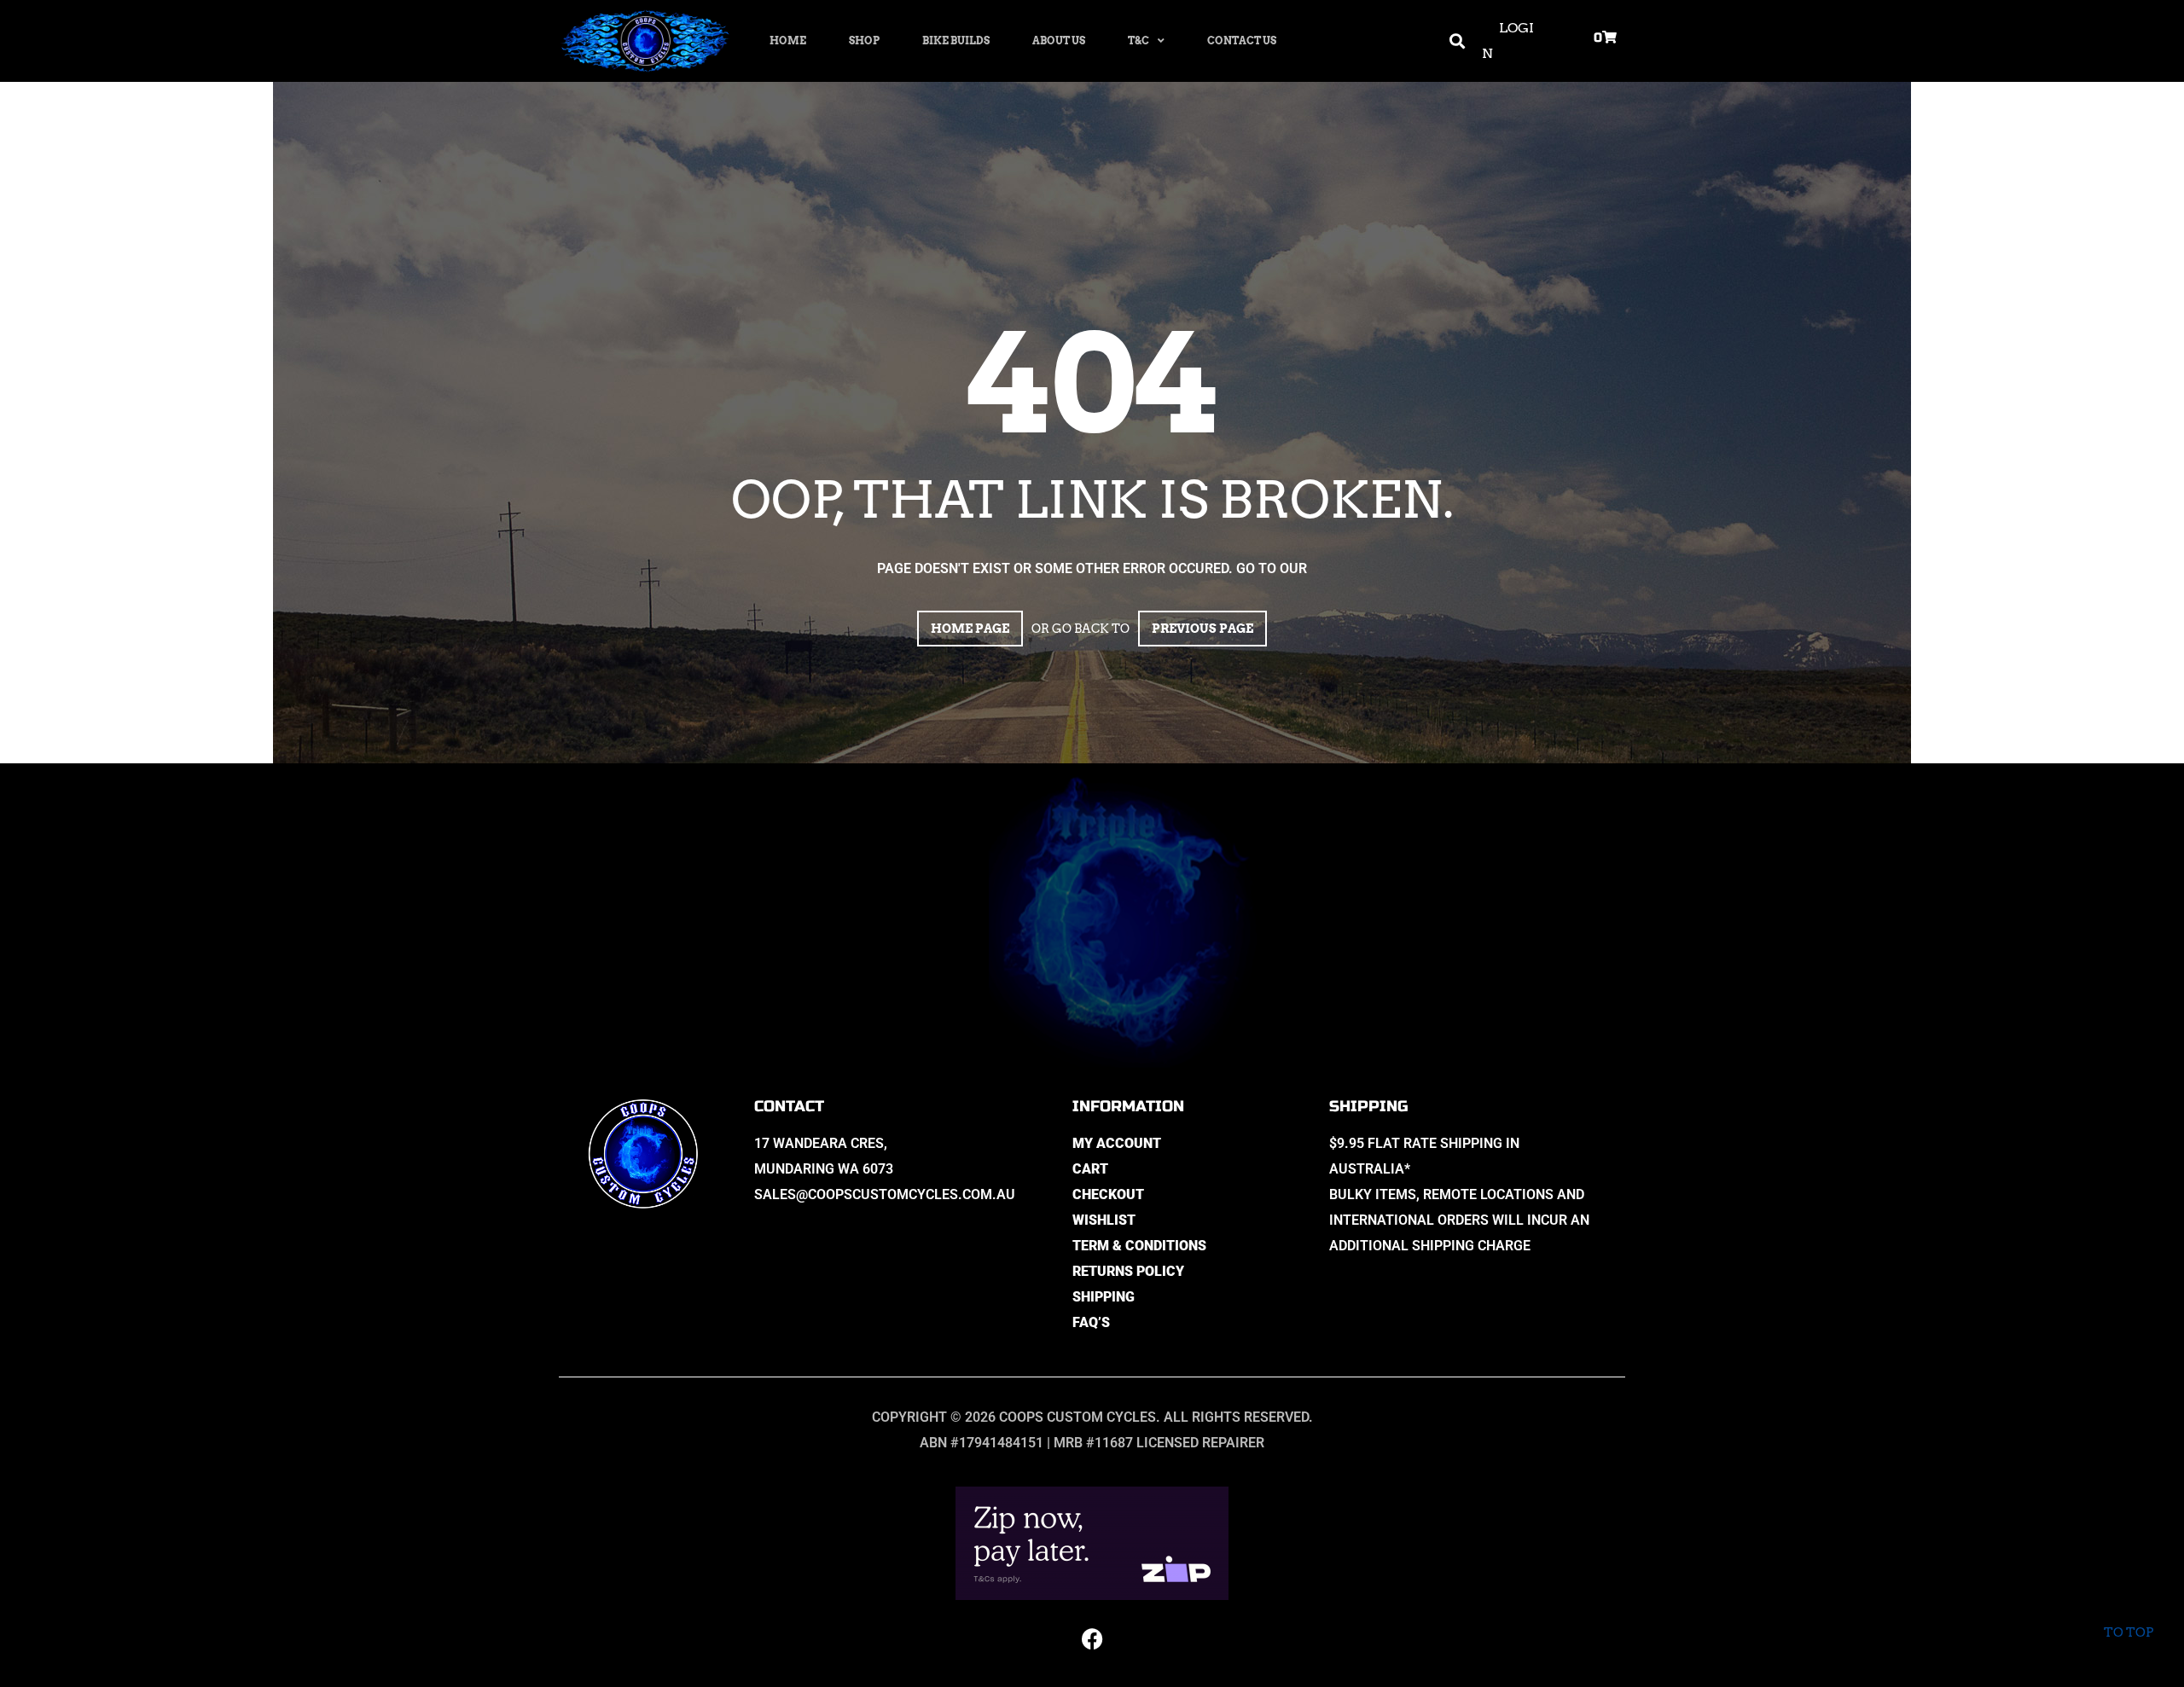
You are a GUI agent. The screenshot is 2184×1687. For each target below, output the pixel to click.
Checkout (1108, 1194)
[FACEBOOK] (1092, 1638)
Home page (970, 629)
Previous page (1202, 629)
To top (2129, 1632)
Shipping (1104, 1297)
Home (788, 41)
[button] (1458, 41)
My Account (1117, 1143)
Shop (864, 41)
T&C (1138, 41)
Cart (1090, 1169)
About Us (1059, 41)
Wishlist (1104, 1220)
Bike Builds (956, 41)
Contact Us (1242, 41)
